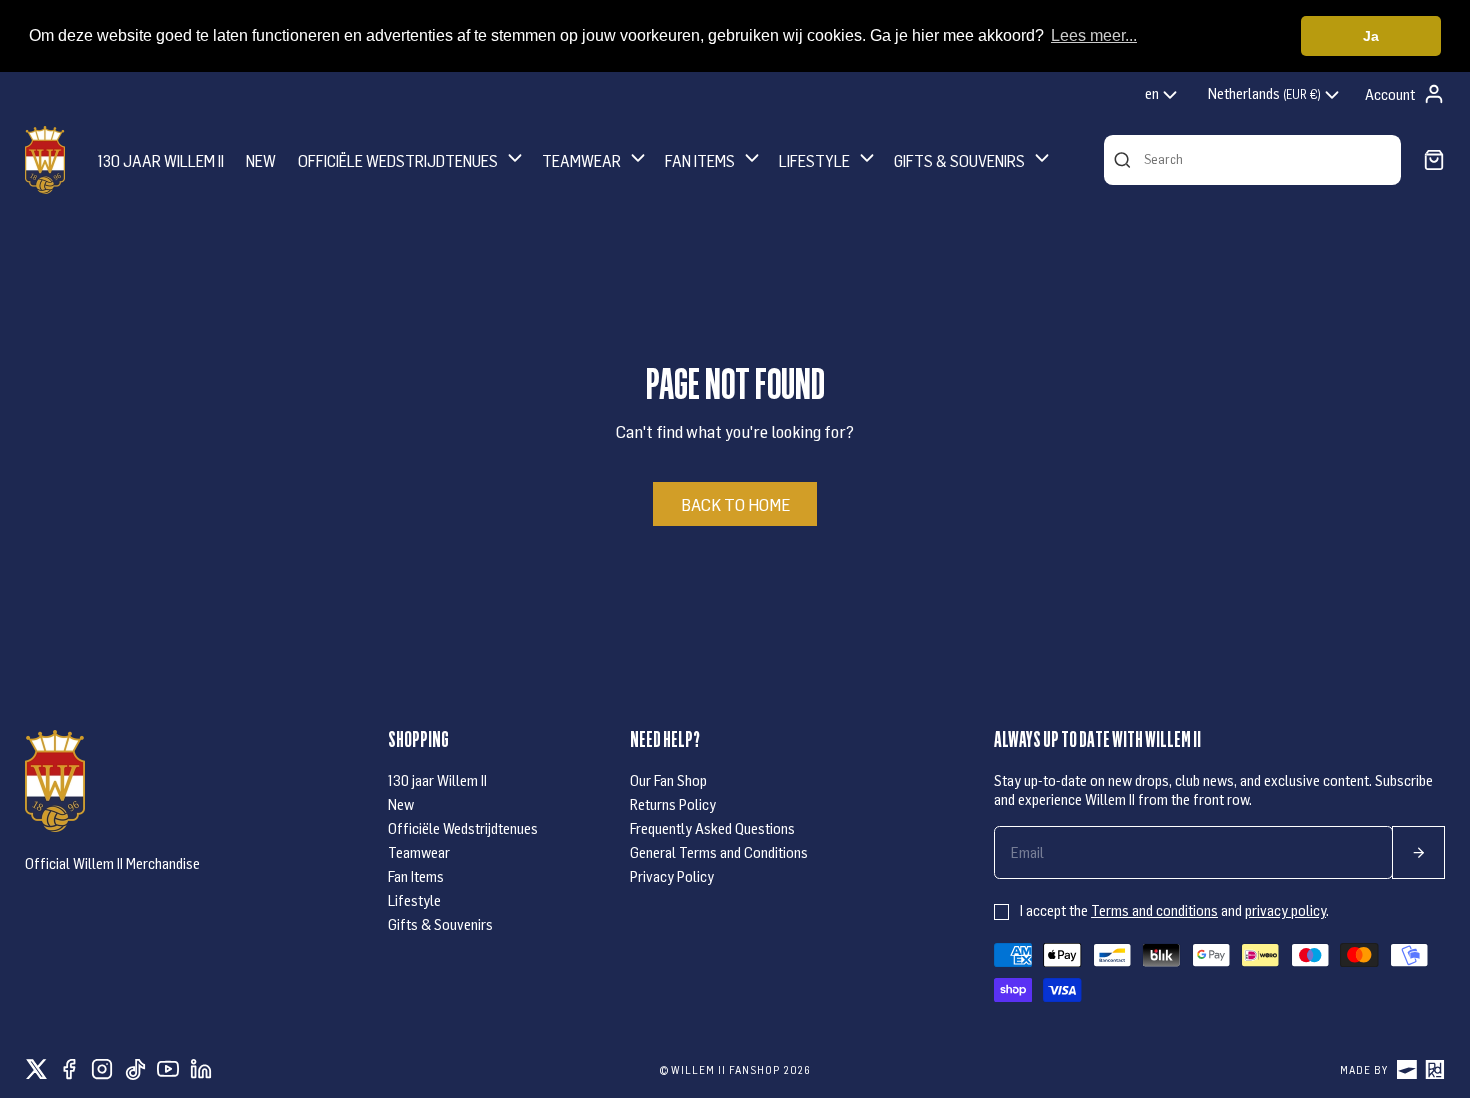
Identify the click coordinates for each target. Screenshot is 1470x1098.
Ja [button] (1371, 36)
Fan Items (416, 876)
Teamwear (419, 852)
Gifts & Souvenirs (440, 924)
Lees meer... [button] (1094, 35)
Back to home (735, 504)
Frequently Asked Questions (712, 828)
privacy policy (1285, 910)
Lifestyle (414, 900)
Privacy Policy (672, 876)
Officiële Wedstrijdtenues (463, 828)
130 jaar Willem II (437, 780)
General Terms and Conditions (719, 852)
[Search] (1122, 160)
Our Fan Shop (668, 780)
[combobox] (1163, 95)
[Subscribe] (1418, 852)
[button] (412, 159)
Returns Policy (673, 804)
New (401, 804)
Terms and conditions (1154, 910)
